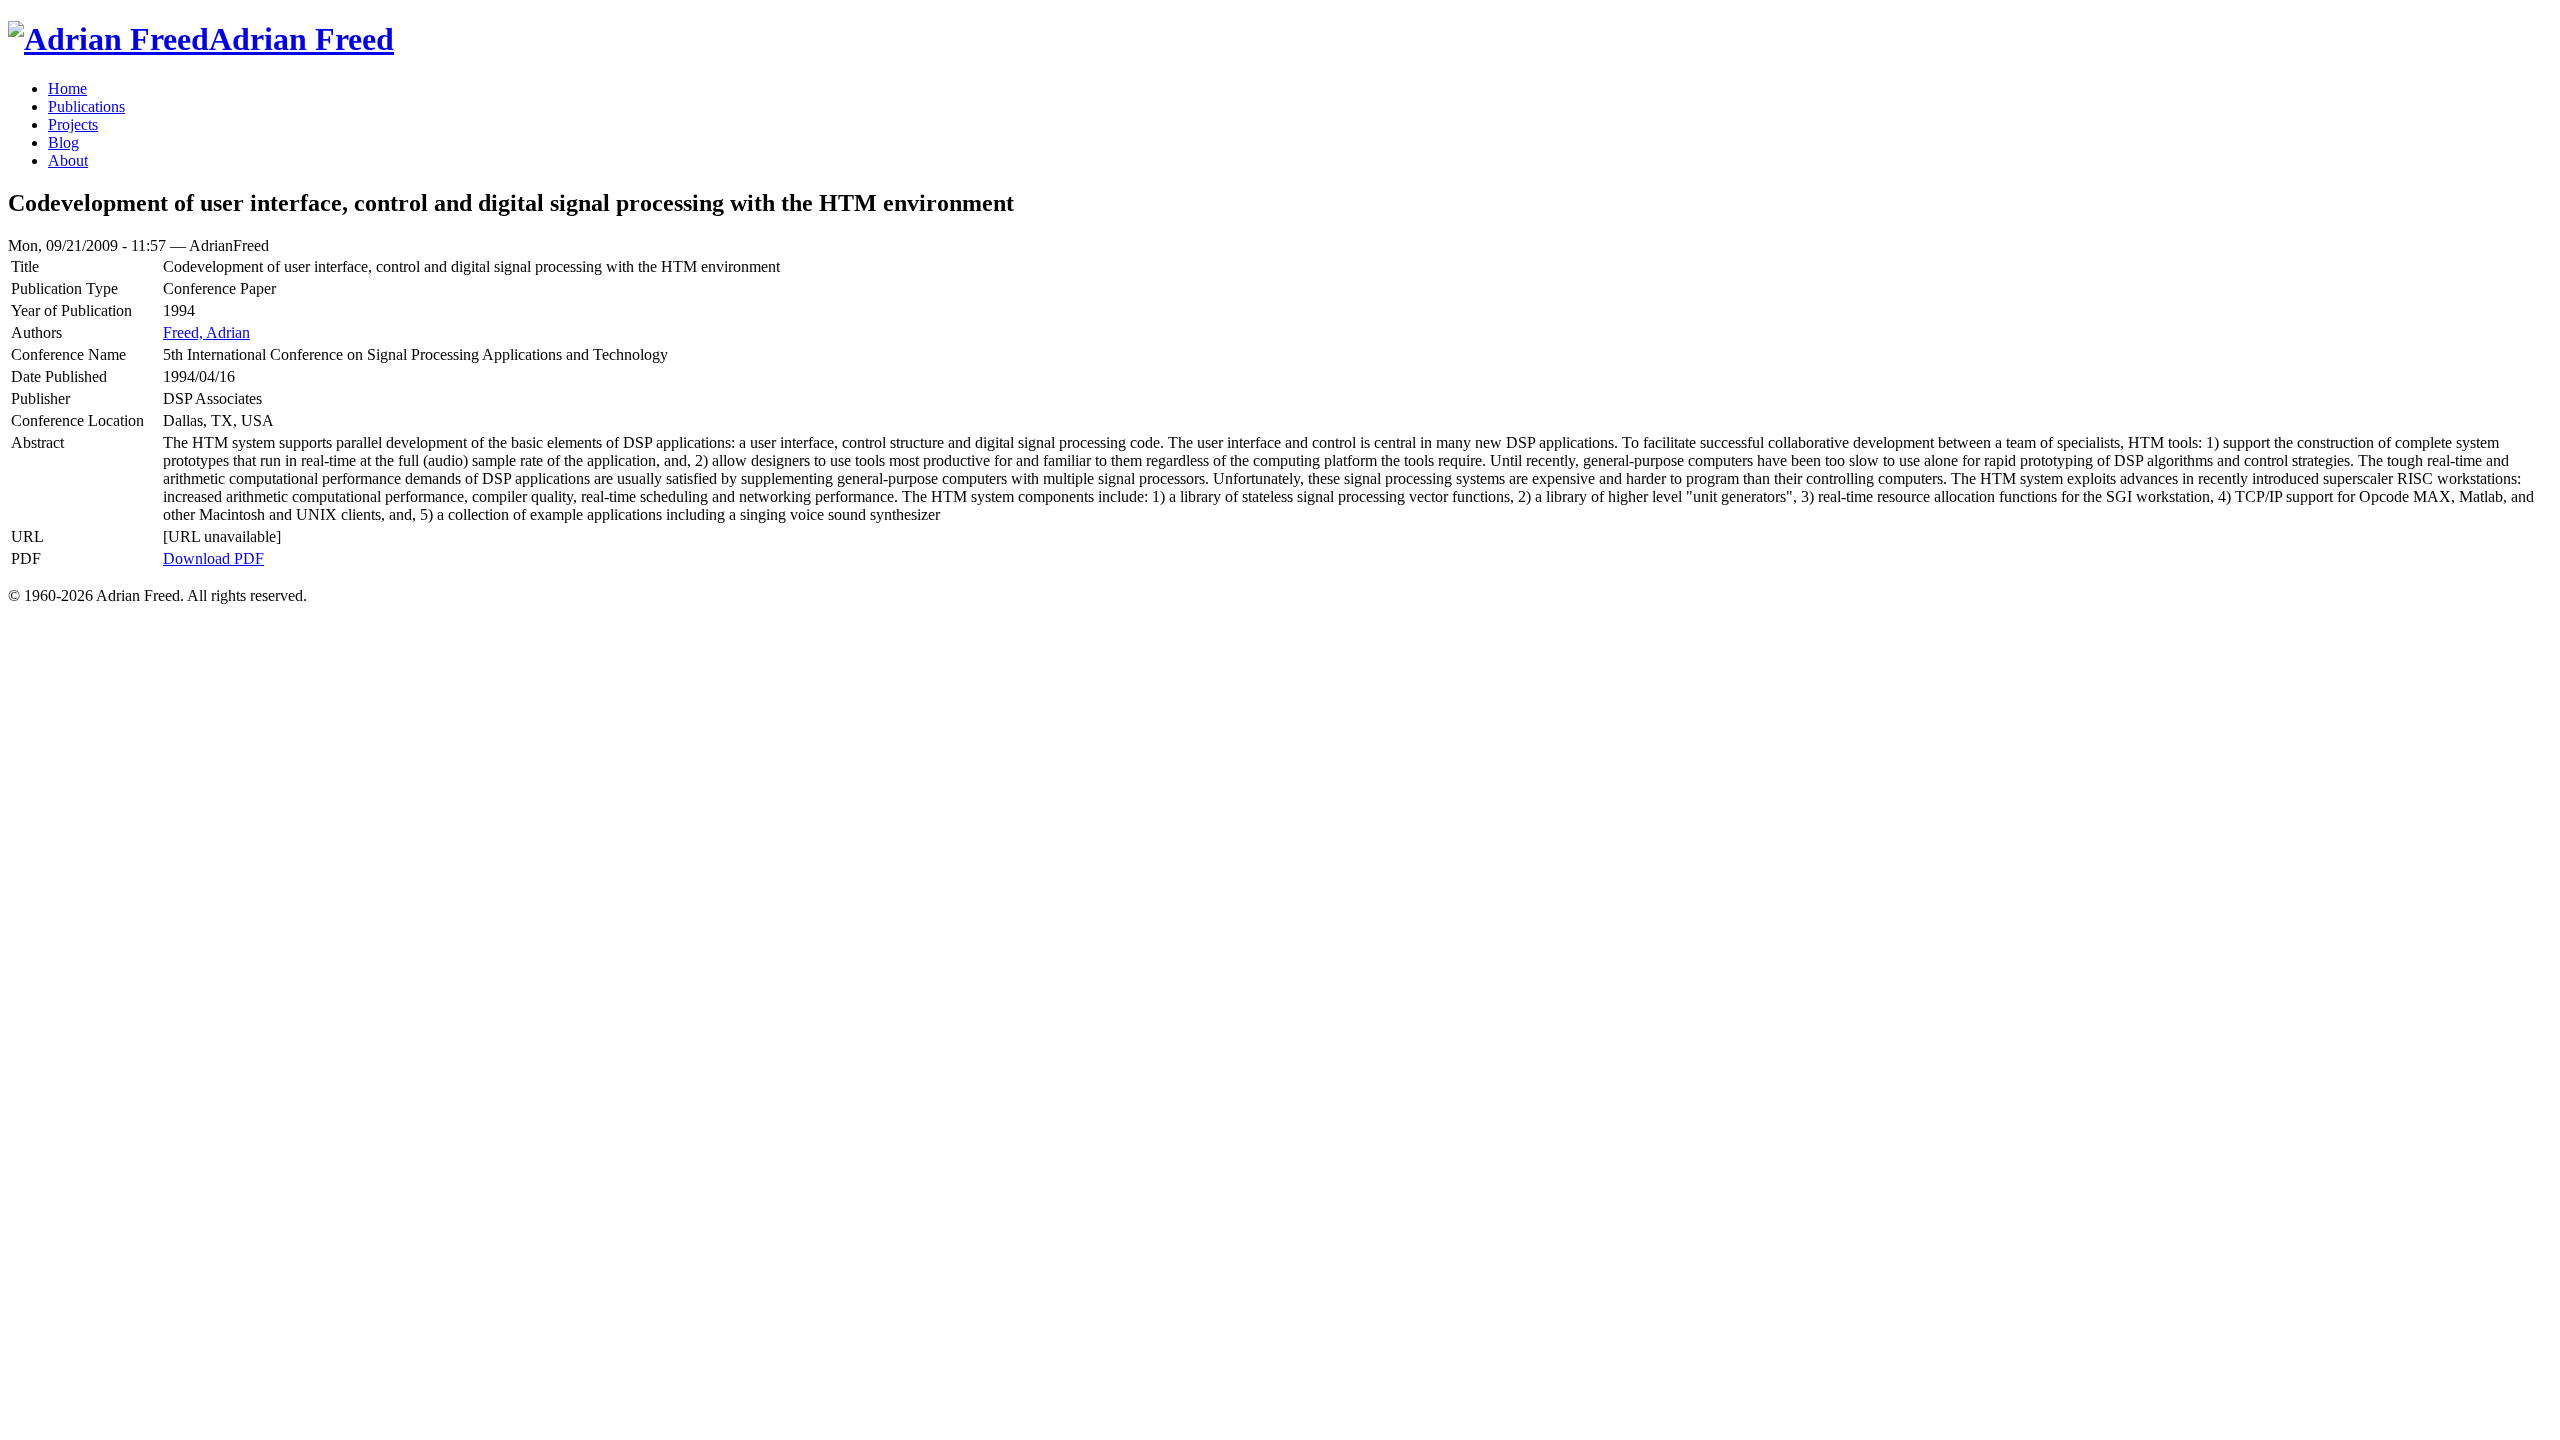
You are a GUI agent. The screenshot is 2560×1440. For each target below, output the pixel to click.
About (68, 160)
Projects (73, 124)
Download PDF (213, 558)
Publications (86, 106)
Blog (63, 142)
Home (67, 88)
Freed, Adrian (206, 332)
